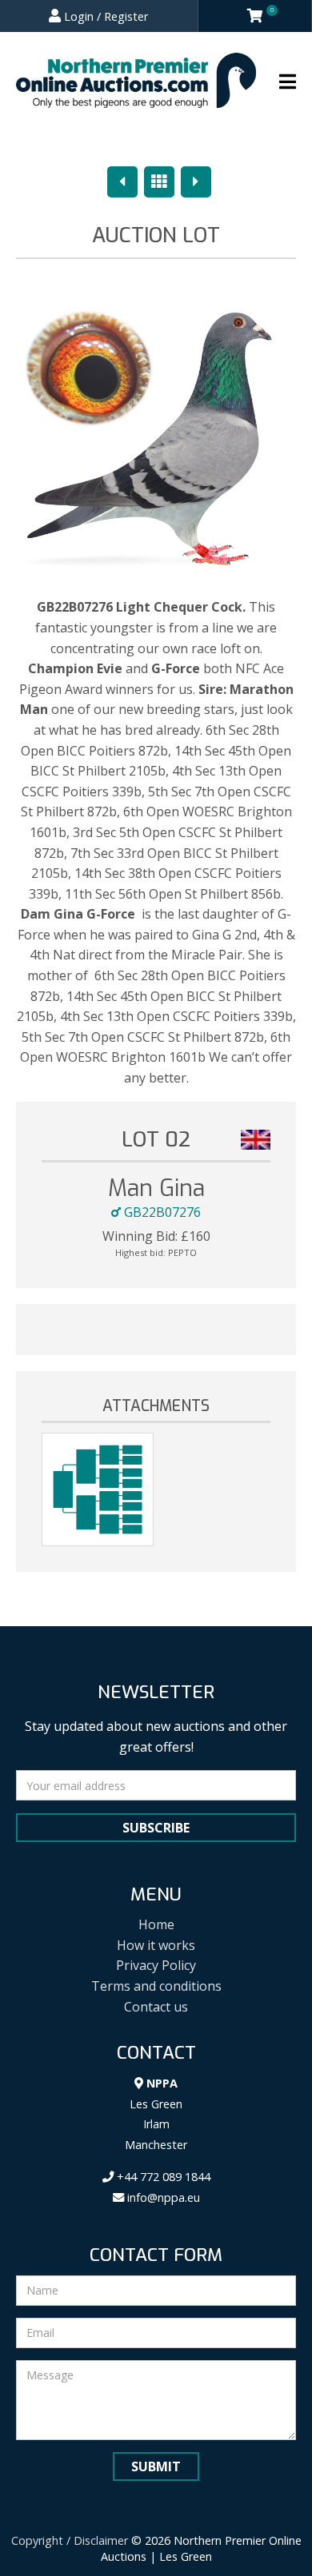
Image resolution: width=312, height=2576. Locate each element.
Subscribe (156, 1828)
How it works (156, 1945)
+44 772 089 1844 (162, 2177)
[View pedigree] (98, 1489)
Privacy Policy (156, 1965)
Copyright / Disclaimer (70, 2540)
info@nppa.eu (162, 2197)
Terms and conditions (156, 1986)
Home (156, 1924)
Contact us (156, 2007)
